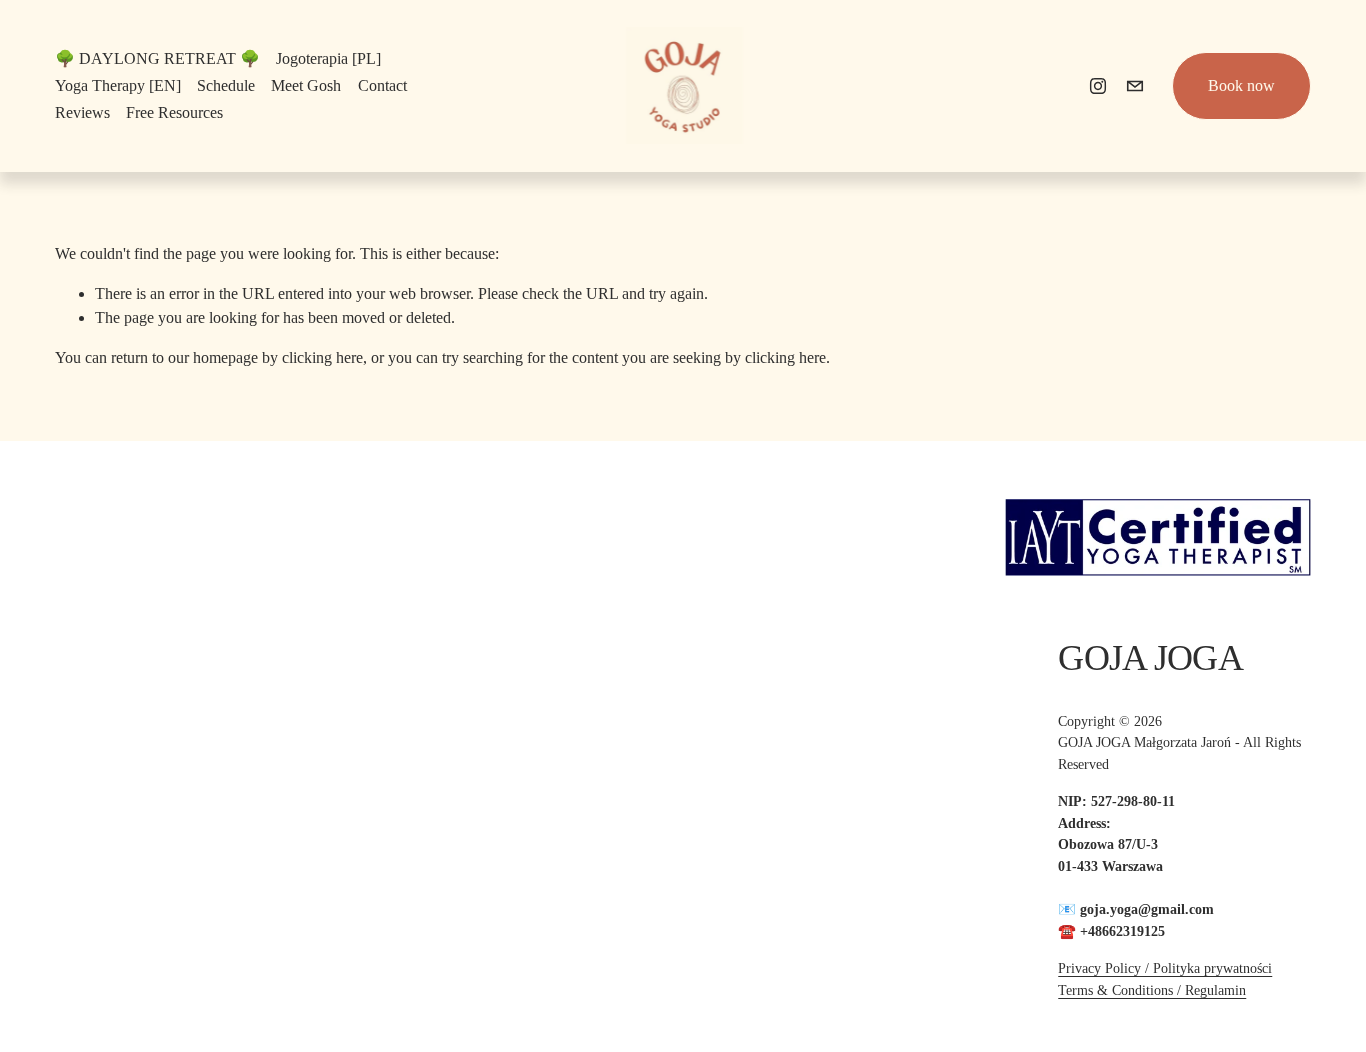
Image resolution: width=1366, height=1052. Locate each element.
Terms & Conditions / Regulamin (1152, 990)
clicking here (322, 357)
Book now (1241, 85)
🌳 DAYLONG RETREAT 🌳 (157, 58)
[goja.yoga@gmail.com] (1135, 86)
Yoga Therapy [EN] (118, 85)
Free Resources (174, 112)
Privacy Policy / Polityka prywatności (1165, 968)
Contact (382, 85)
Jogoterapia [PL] (328, 58)
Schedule (226, 85)
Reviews (82, 112)
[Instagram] (1098, 86)
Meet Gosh (306, 85)
